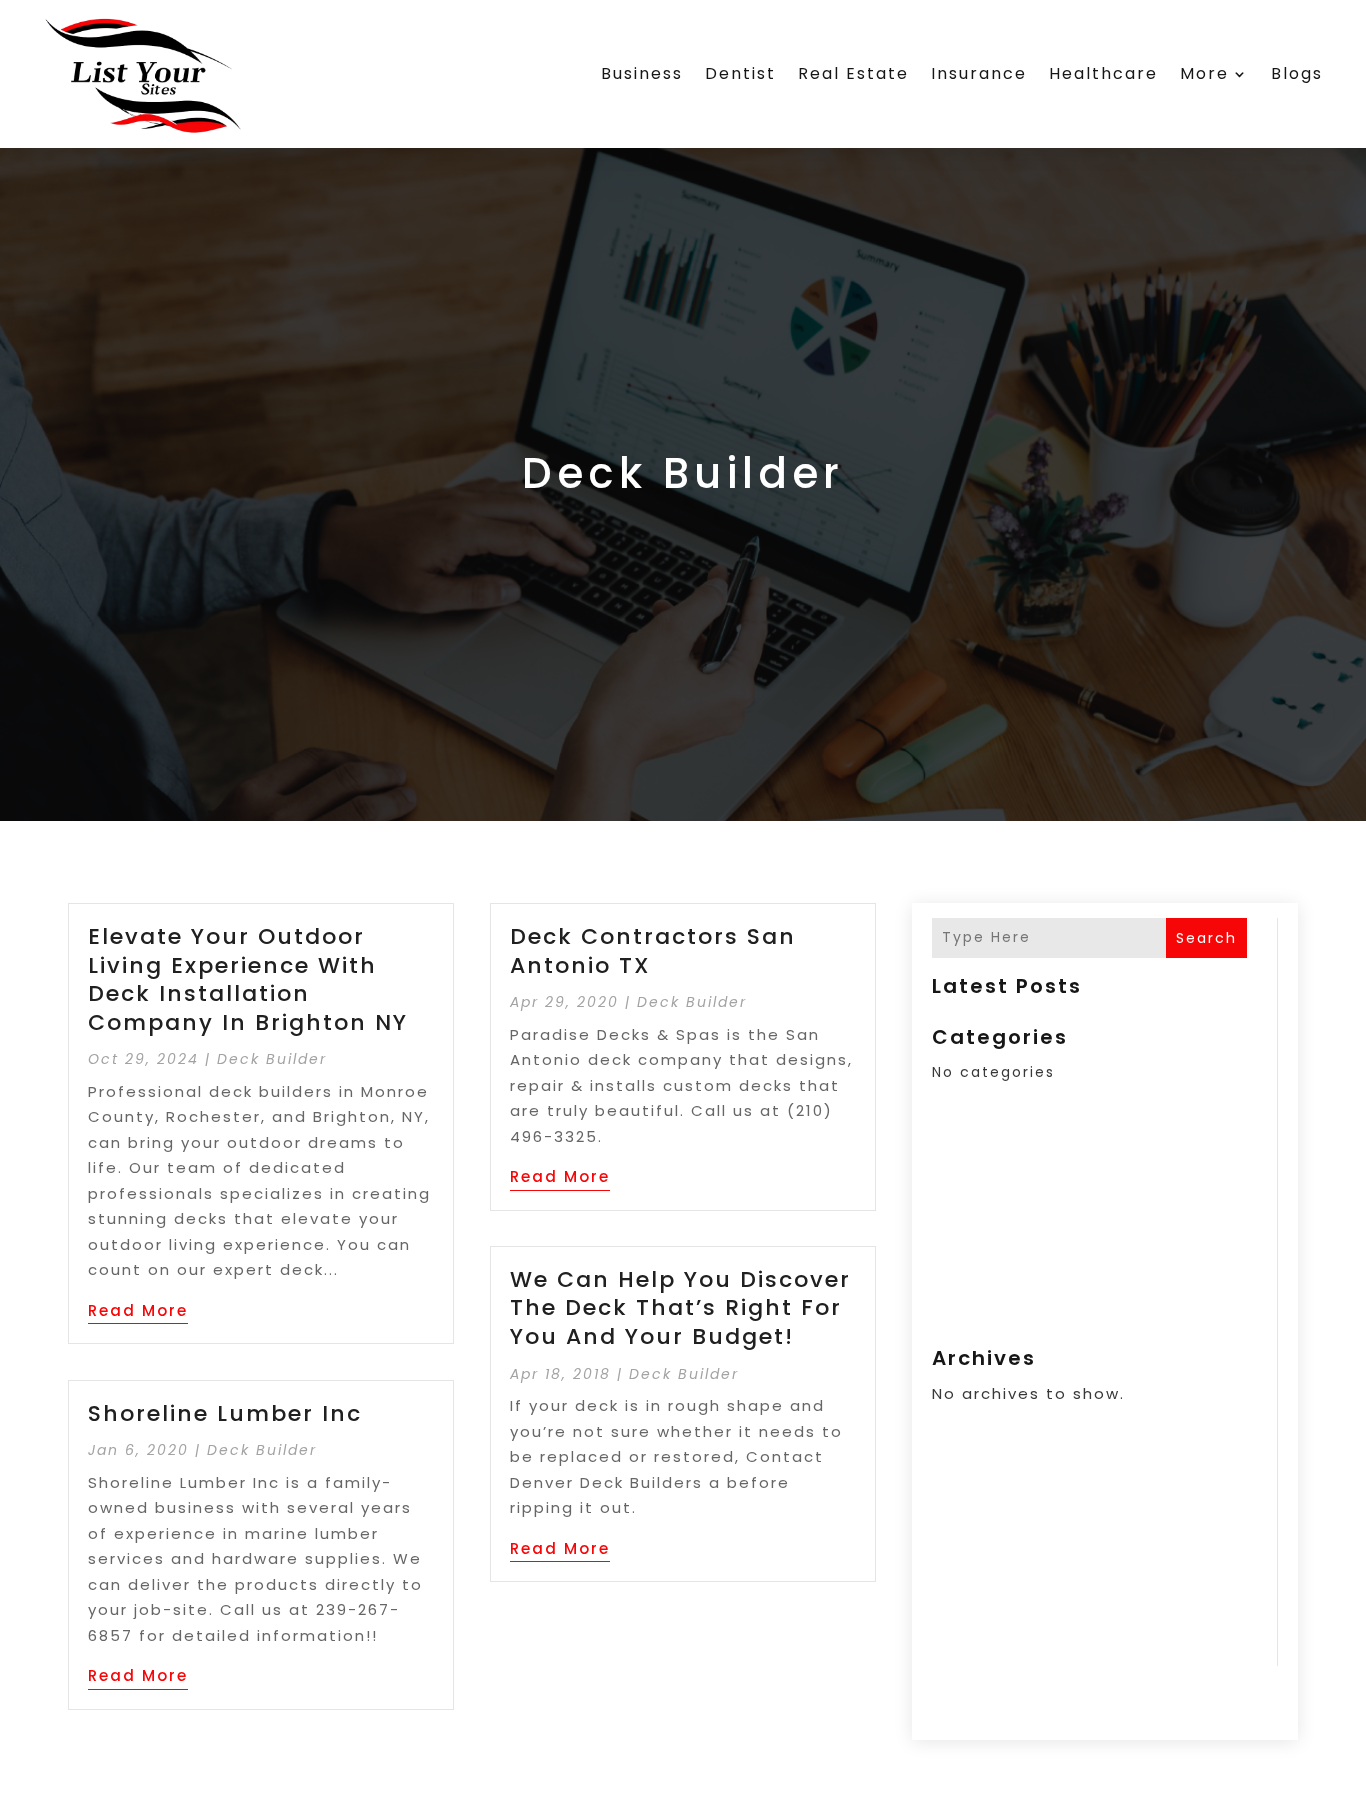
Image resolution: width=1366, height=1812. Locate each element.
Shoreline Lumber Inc (225, 1413)
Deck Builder (272, 1059)
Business (642, 73)
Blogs (1297, 73)
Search (1206, 938)
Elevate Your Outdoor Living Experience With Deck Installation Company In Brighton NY (248, 979)
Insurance (979, 73)
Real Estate (853, 73)
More (1204, 73)
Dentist (740, 73)
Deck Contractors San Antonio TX (653, 951)
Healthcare (1103, 73)
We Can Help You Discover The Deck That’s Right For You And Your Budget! (680, 1308)
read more (138, 1310)
